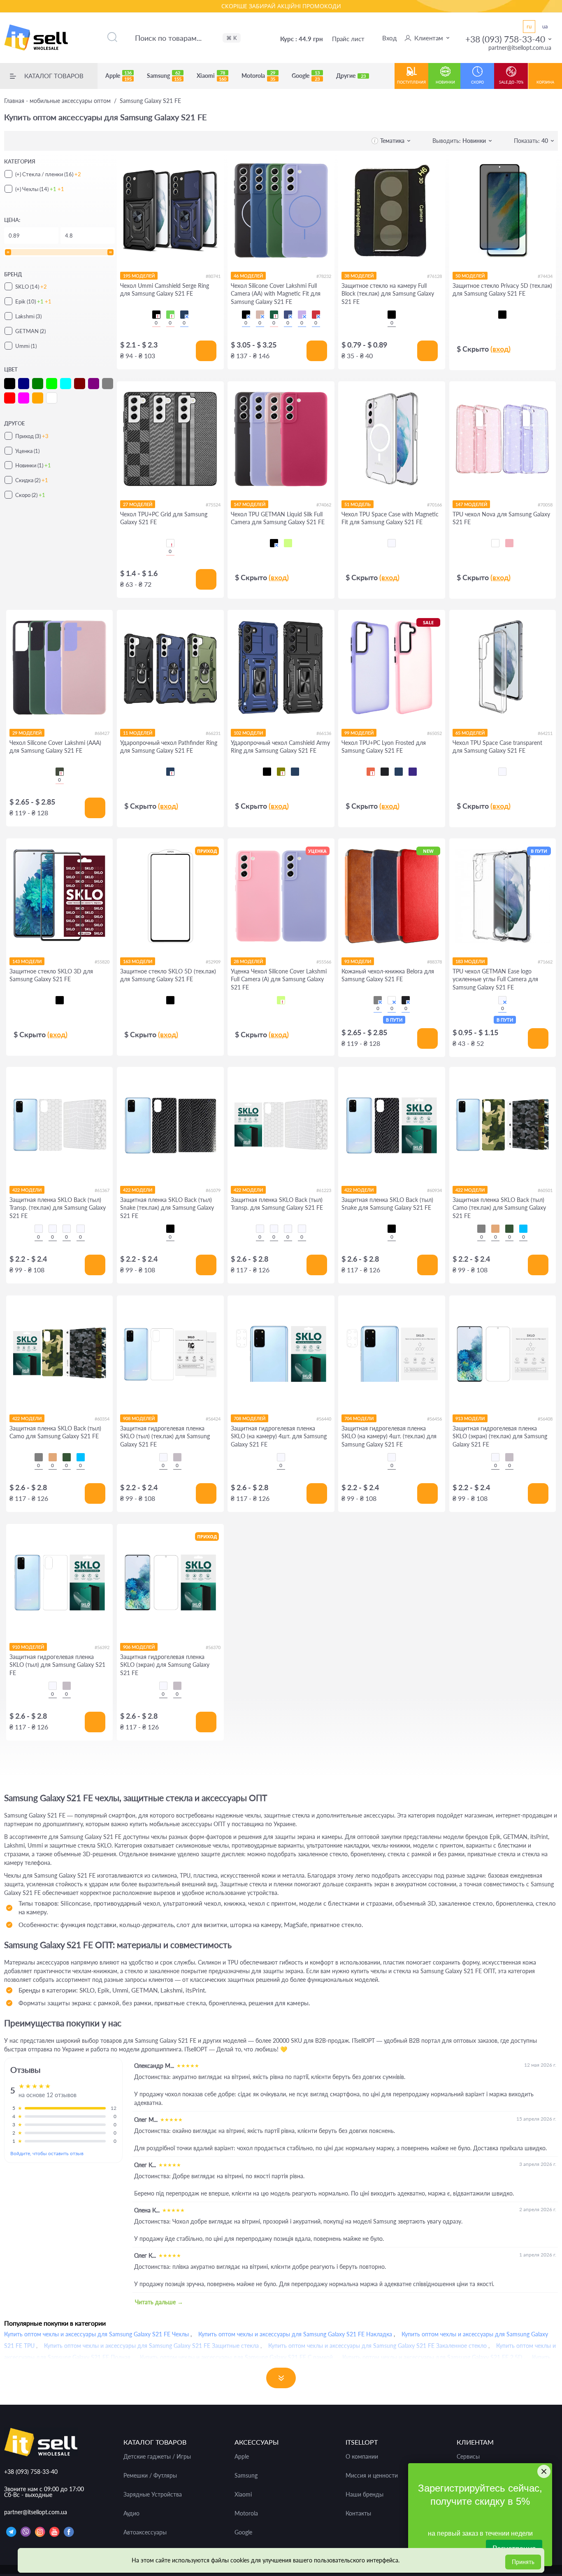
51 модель (358, 504)
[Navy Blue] (399, 772)
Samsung (164, 76)
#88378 (434, 962)
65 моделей (470, 733)
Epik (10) (33, 301)
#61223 (324, 1190)
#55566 (324, 962)
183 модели (470, 961)
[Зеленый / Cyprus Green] (60, 772)
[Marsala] (392, 1000)
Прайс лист (348, 39)
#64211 (545, 733)
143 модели (27, 961)
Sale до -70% (511, 82)
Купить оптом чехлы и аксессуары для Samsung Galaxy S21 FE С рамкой (236, 2357)
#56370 (213, 1647)
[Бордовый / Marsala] (316, 315)
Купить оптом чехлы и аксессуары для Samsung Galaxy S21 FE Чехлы (96, 2334)
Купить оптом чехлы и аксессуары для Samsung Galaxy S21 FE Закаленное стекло (377, 2346)
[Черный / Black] (156, 315)
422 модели (27, 1190)
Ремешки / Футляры (150, 2476)
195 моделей (139, 276)
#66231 (213, 733)
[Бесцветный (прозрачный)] (502, 1000)
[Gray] (378, 1000)
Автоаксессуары (145, 2532)
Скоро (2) (30, 495)
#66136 (324, 733)
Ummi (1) (26, 346)
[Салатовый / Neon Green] (288, 543)
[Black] (385, 772)
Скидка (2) (32, 480)
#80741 (213, 276)
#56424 (213, 1419)
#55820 (102, 962)
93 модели (358, 961)
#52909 (213, 962)
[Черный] (392, 315)
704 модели (359, 1418)
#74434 (545, 276)
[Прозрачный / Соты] (67, 1229)
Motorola (258, 76)
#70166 (434, 505)
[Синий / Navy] (184, 315)
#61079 (213, 1190)
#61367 (102, 1190)
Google (306, 76)
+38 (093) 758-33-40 (505, 39)
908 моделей (139, 1418)
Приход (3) (32, 436)
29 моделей (27, 733)
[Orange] (371, 772)
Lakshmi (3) (28, 316)
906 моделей (139, 1647)
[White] (170, 543)
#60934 (434, 1190)
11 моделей (138, 733)
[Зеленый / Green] (170, 315)
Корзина (545, 82)
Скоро (477, 82)
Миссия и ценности (372, 2476)
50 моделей (470, 276)
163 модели (138, 961)
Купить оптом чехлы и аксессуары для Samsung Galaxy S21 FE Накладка (295, 2334)
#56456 (434, 1419)
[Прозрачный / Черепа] (81, 1229)
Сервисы (468, 2457)
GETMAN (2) (30, 331)
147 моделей (250, 504)
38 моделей (359, 276)
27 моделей (138, 504)
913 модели (470, 1418)
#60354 (102, 1419)
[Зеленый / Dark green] (274, 315)
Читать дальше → (159, 2302)
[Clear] (495, 543)
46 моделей (248, 276)
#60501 (545, 1190)
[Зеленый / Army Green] (509, 1229)
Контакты (358, 2513)
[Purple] (413, 772)
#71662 (545, 962)
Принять (523, 2562)
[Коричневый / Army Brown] (495, 1229)
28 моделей (248, 961)
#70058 (545, 505)
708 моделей (250, 1418)
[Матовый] (177, 1457)
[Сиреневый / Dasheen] (302, 315)
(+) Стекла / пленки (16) (48, 174)
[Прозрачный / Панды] (53, 1229)
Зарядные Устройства (153, 2494)
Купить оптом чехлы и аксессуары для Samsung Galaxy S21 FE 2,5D (432, 2357)
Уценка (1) (27, 451)
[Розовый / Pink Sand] (260, 315)
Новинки (445, 82)
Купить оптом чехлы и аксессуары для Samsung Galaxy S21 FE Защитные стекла (151, 2346)
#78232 (324, 276)
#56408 (545, 1419)
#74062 (324, 505)
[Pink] (509, 543)
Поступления (411, 82)
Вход (389, 38)
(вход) (500, 349)
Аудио (131, 2513)
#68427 (102, 733)
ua (545, 26)
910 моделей (28, 1647)
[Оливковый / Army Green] (281, 772)
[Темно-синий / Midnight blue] (288, 315)
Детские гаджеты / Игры (157, 2457)
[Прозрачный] (392, 543)
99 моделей (359, 733)
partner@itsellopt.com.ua (520, 48)
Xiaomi (211, 76)
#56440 (324, 1419)
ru (529, 26)
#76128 (434, 276)
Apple (118, 76)
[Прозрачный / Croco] (39, 1229)
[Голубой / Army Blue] (523, 1229)
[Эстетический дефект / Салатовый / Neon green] (281, 1000)
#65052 (434, 733)
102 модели (248, 733)
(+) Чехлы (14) (40, 189)
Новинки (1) (33, 465)
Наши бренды (365, 2494)
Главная (57, 101)
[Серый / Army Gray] (481, 1229)
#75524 (213, 505)
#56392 (102, 1647)
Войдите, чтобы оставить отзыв (47, 2153)
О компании (362, 2457)
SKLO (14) (31, 287)
